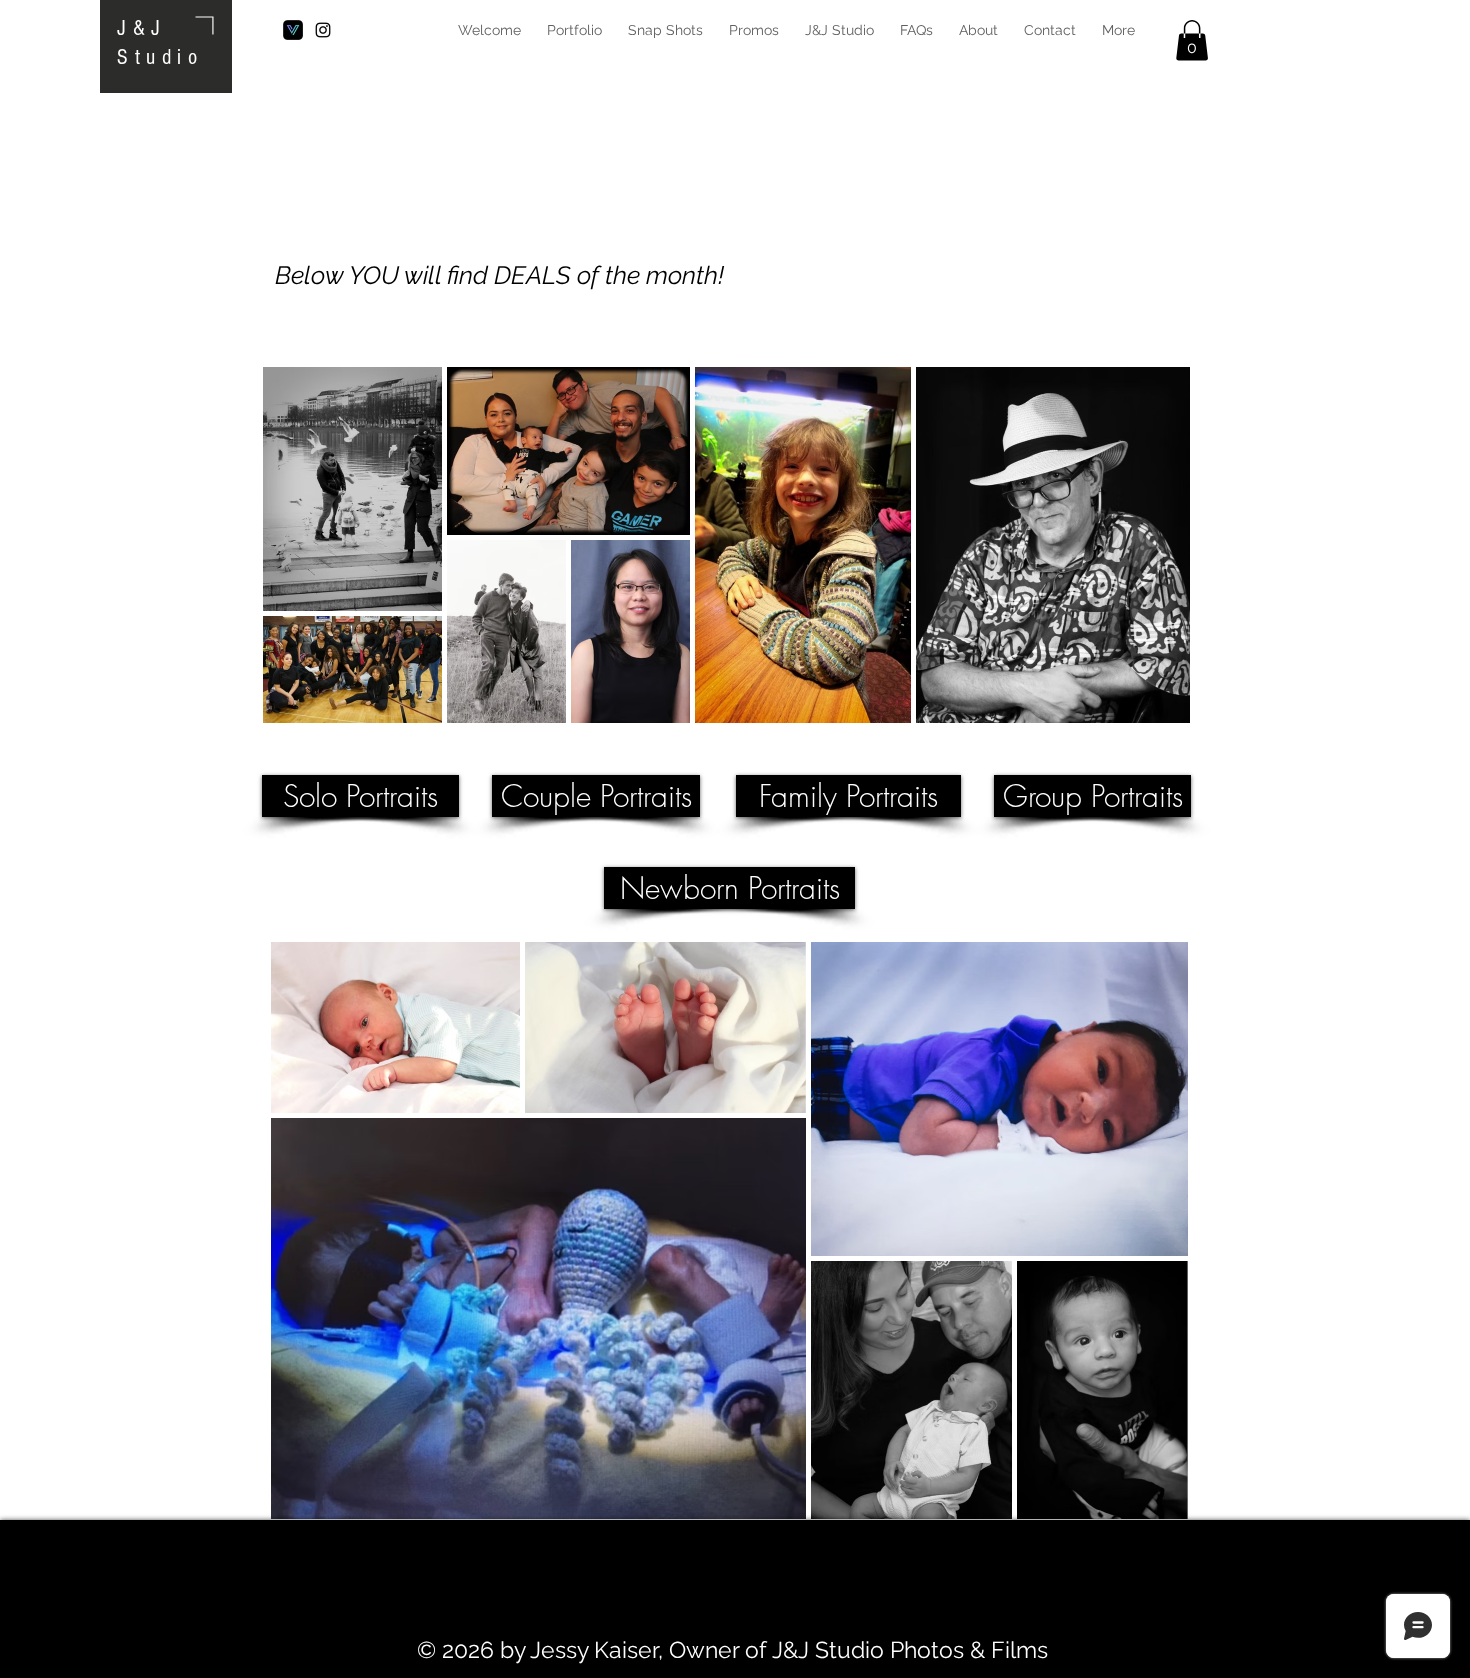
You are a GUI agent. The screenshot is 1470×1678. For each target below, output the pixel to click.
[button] (1192, 40)
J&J (142, 28)
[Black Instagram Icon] (323, 30)
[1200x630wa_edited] (293, 30)
